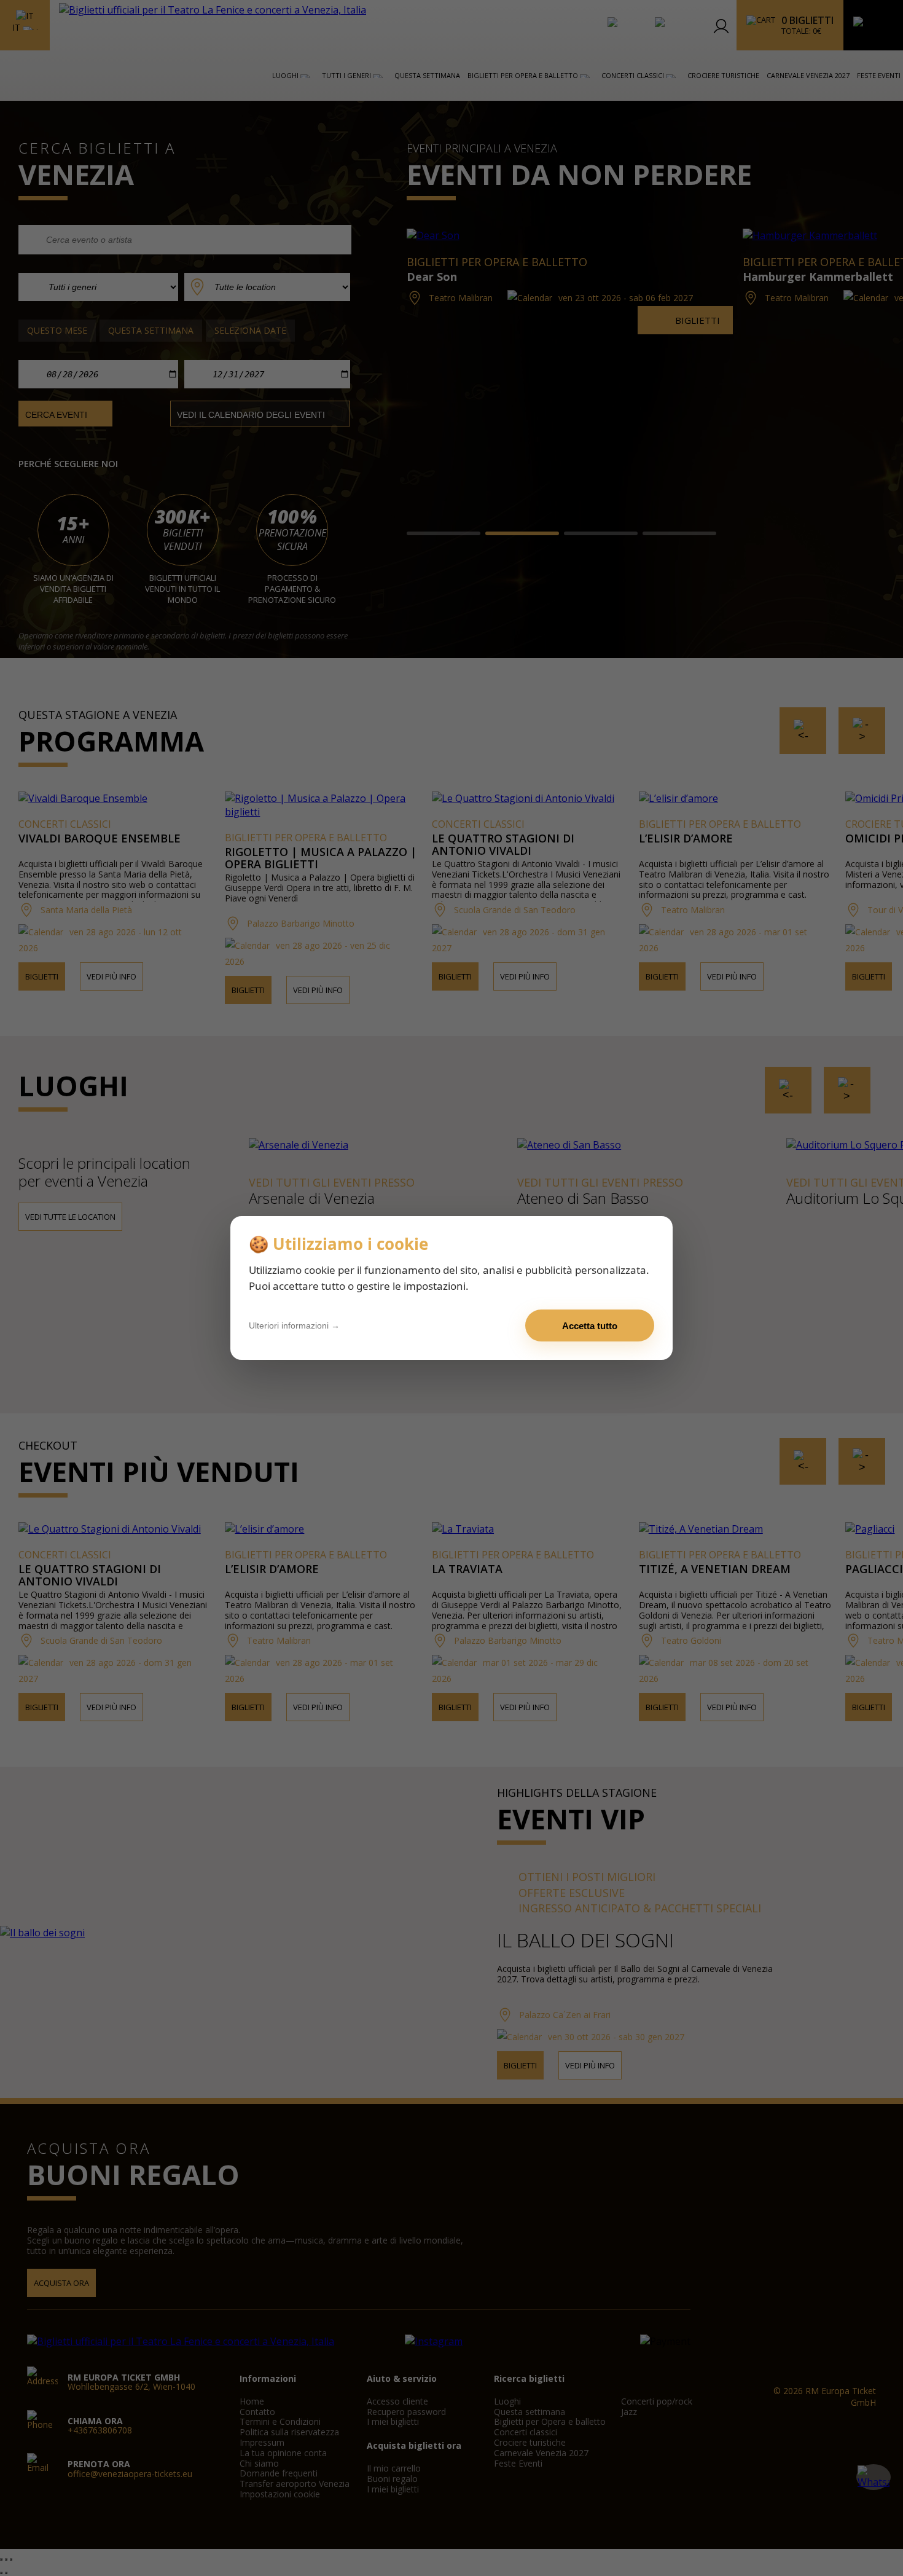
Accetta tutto (590, 1326)
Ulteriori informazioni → (294, 1325)
